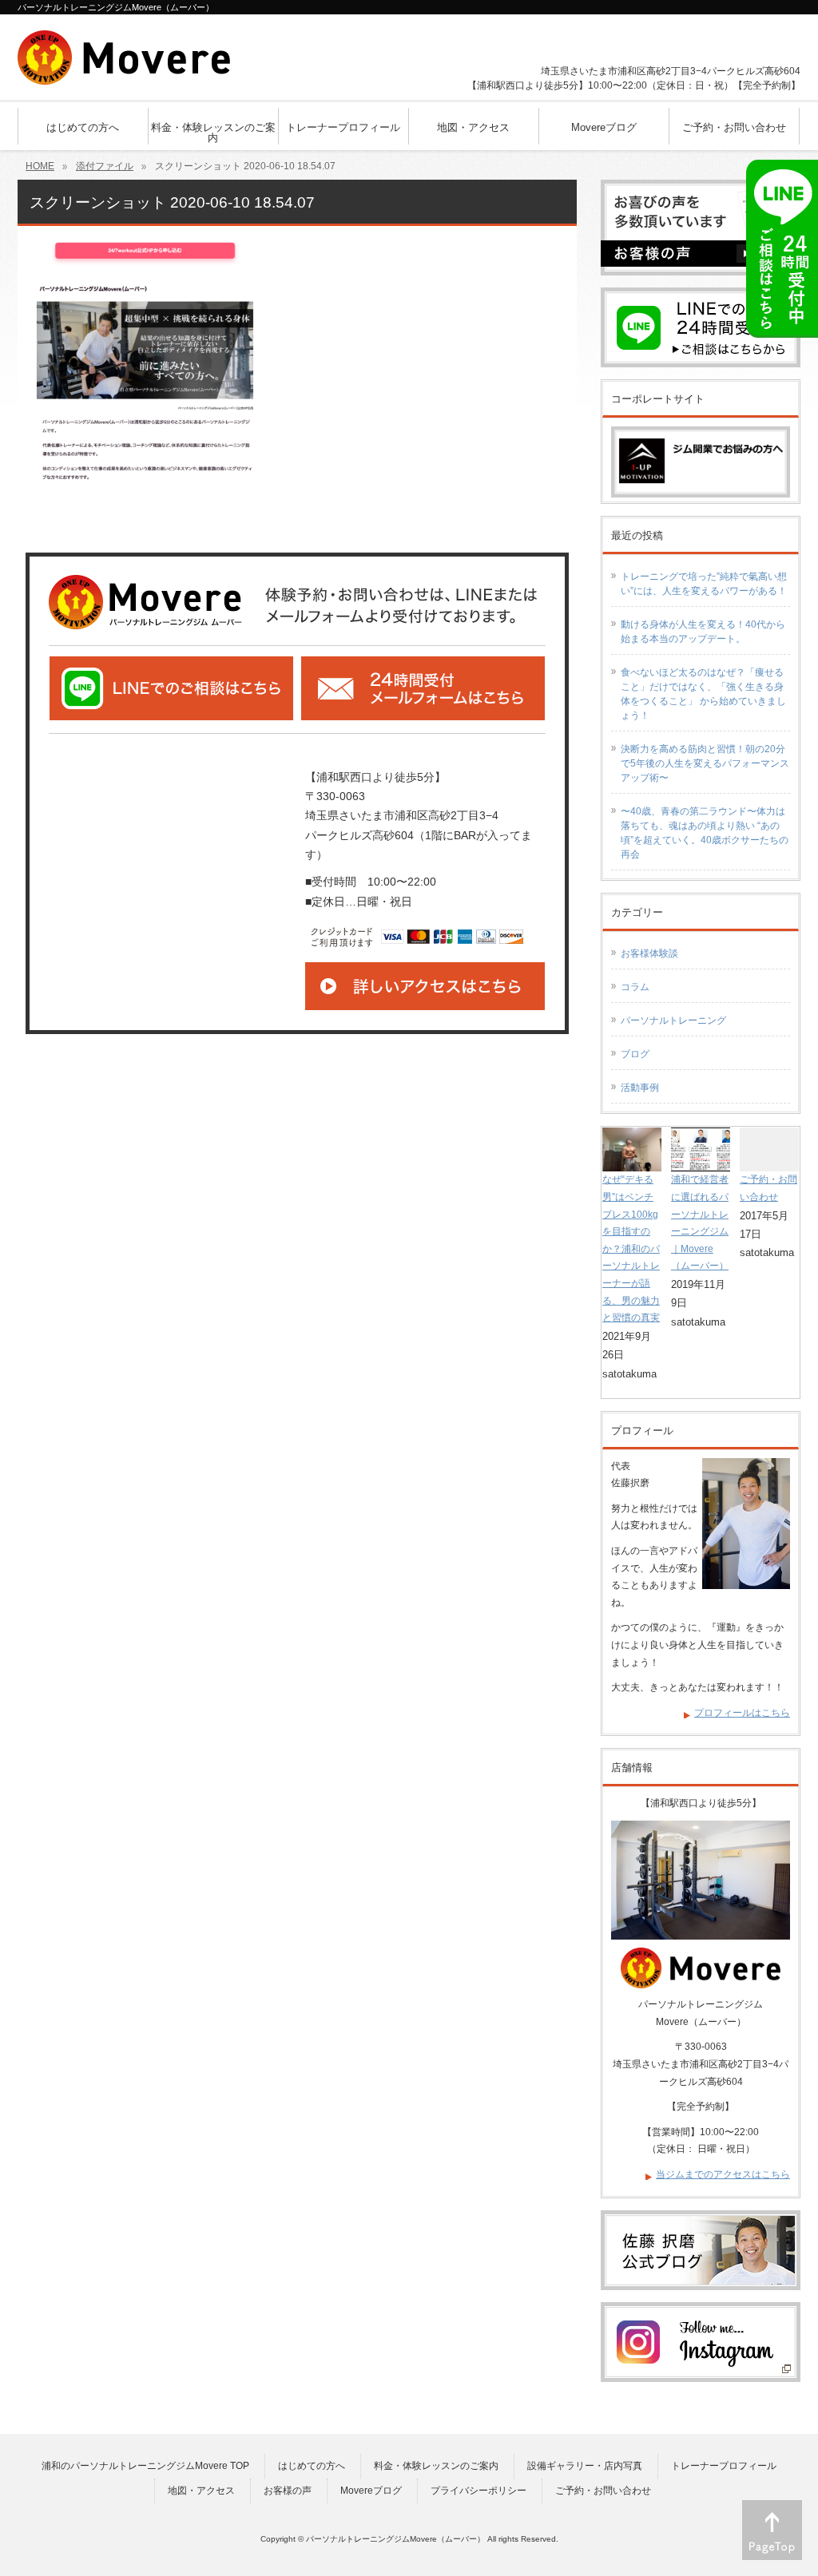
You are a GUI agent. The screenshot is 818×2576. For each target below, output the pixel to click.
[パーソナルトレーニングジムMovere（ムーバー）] (124, 67)
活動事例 (640, 1088)
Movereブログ (371, 2491)
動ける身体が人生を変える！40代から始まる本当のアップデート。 (703, 632)
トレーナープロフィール (724, 2466)
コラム (635, 987)
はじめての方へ (312, 2466)
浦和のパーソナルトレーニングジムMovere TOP (145, 2466)
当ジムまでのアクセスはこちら (723, 2174)
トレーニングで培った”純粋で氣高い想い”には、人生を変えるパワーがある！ (704, 584)
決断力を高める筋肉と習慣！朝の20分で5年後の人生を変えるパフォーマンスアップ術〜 (705, 763)
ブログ (635, 1054)
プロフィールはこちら (742, 1713)
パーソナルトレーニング (673, 1020)
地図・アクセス (201, 2491)
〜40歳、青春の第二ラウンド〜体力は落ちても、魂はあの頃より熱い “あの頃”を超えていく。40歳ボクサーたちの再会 (705, 833)
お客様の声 (288, 2491)
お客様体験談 (649, 953)
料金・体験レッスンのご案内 (436, 2466)
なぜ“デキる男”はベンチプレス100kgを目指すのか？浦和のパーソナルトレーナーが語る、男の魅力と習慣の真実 (631, 1248)
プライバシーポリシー (478, 2491)
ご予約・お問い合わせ (603, 2491)
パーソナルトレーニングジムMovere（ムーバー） (395, 2539)
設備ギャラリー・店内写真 (585, 2466)
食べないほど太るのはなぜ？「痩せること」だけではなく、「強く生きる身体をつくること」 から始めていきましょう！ (703, 694)
